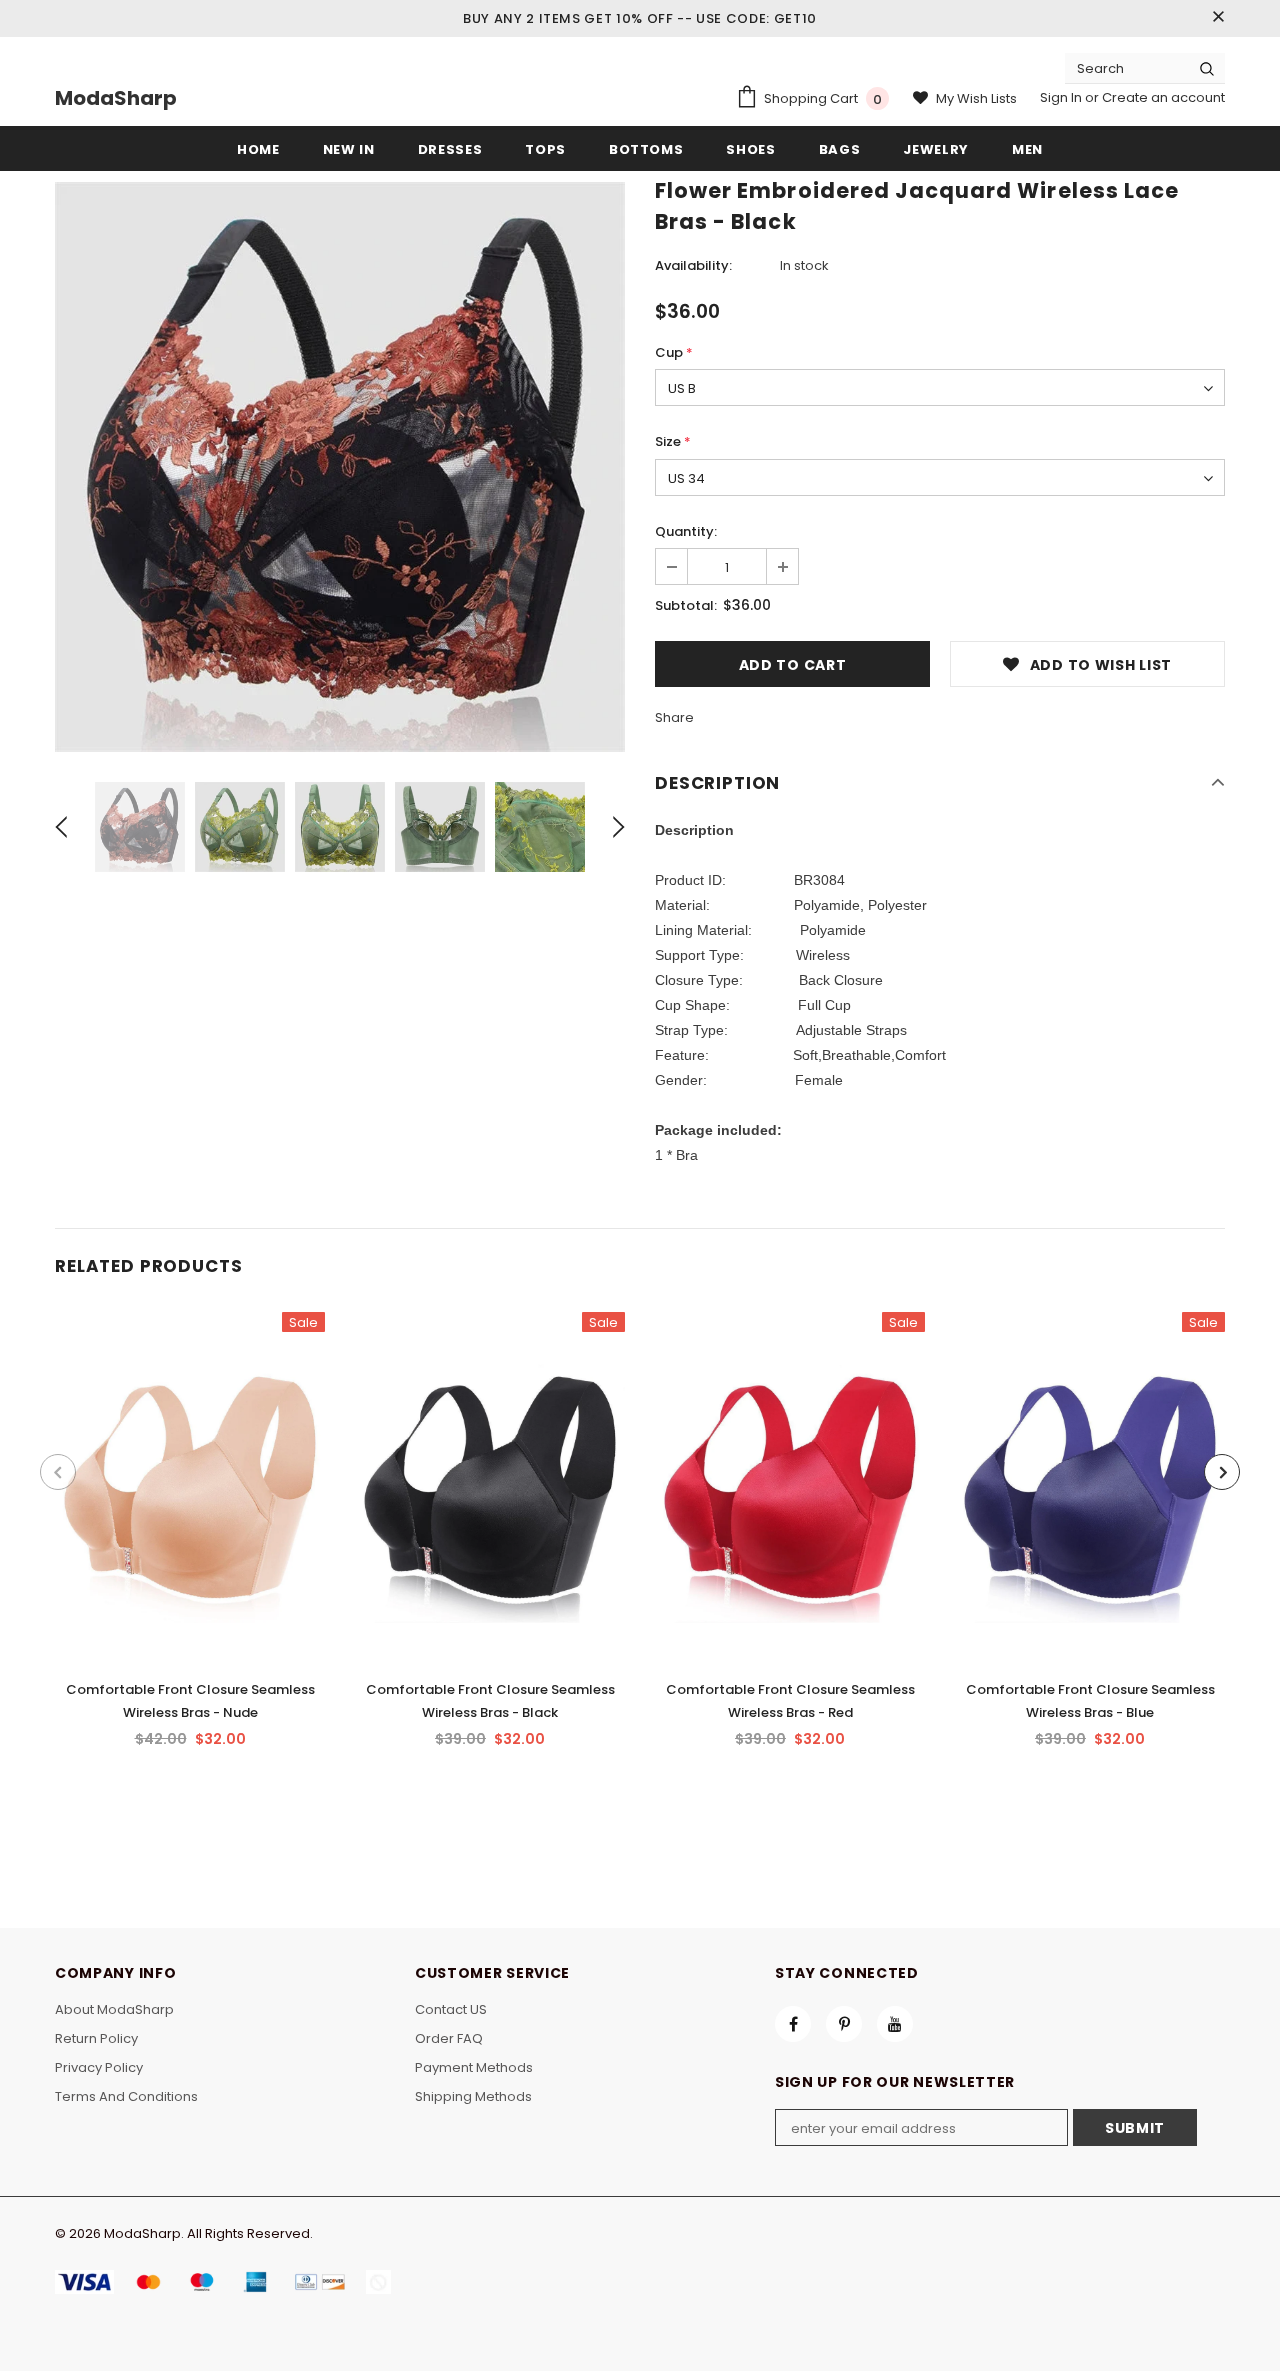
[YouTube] (895, 2024)
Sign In (1062, 97)
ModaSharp (116, 98)
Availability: (693, 265)
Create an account (1163, 97)
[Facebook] (793, 2024)
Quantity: (686, 531)
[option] (340, 467)
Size (673, 441)
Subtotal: (686, 605)
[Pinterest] (844, 2024)
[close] (1218, 18)
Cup (674, 352)
